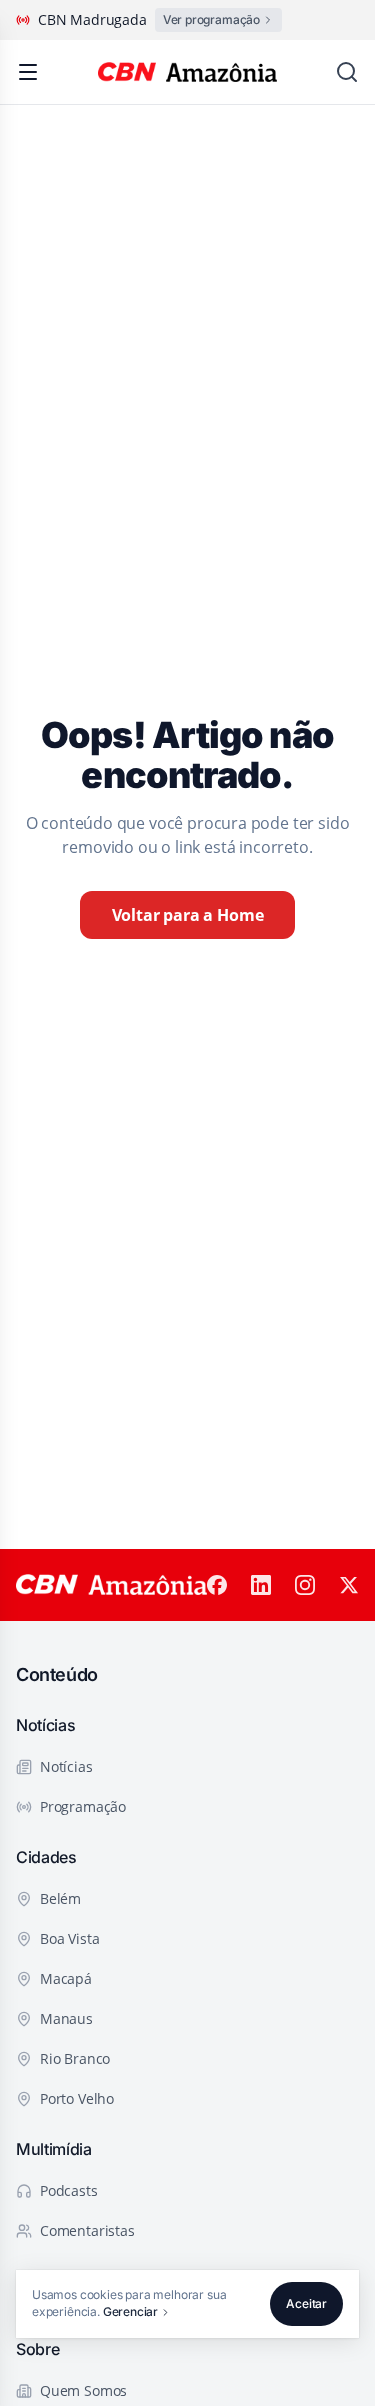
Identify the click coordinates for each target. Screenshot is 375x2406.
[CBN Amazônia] (187, 72)
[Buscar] (347, 72)
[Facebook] (217, 1585)
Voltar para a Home (188, 915)
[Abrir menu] (28, 72)
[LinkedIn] (261, 1585)
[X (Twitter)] (349, 1585)
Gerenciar (130, 2311)
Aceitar (306, 2303)
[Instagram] (305, 1585)
